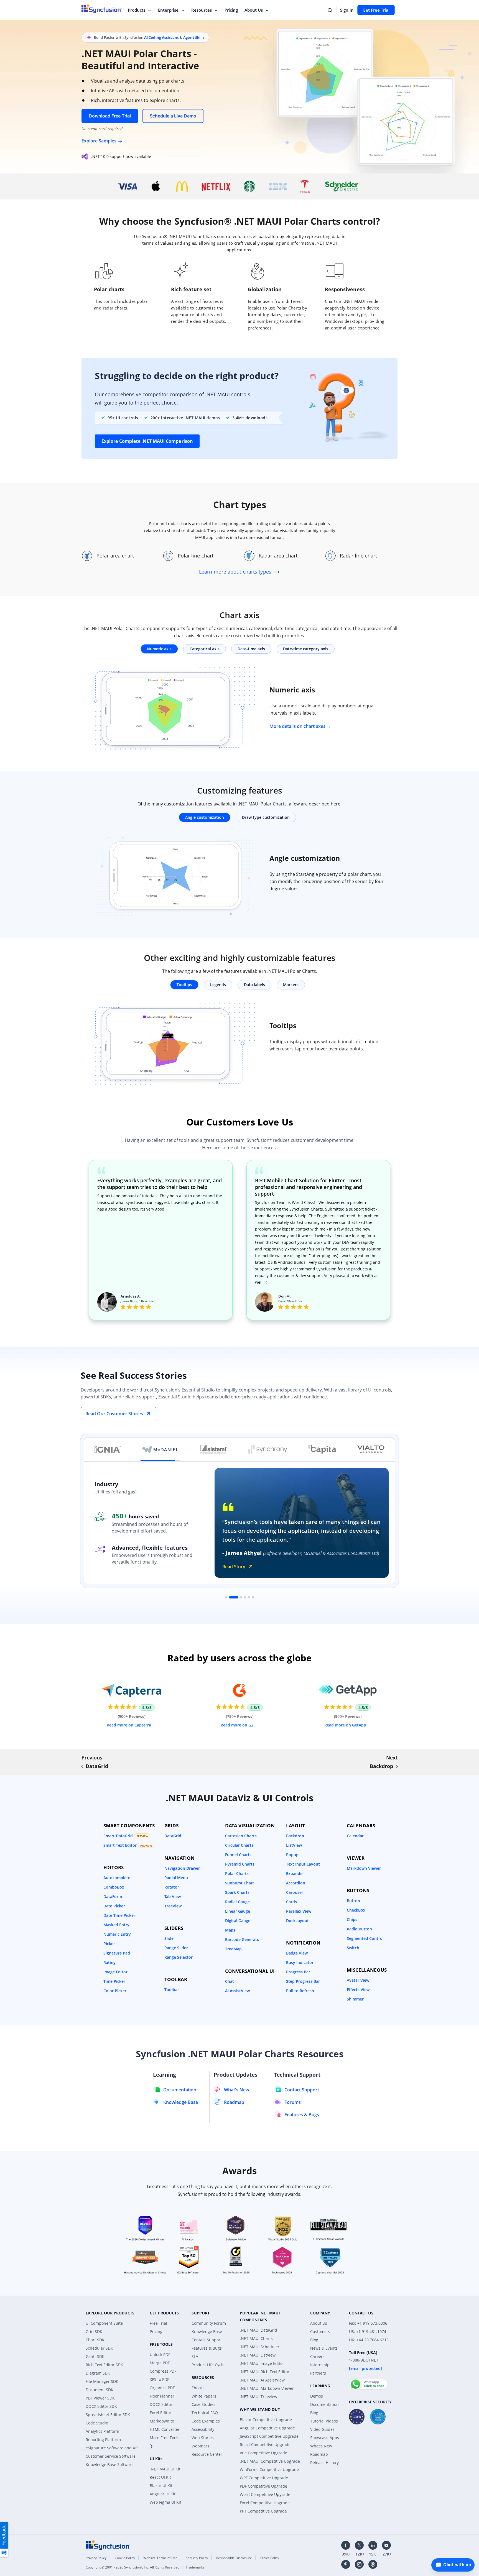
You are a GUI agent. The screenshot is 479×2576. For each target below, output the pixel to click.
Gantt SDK (95, 2356)
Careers (317, 2356)
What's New (321, 2446)
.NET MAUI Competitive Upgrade (270, 2461)
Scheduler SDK (99, 2348)
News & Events (324, 2348)
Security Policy (197, 2558)
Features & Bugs (207, 2348)
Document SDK (100, 2390)
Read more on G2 (238, 1725)
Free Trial (158, 2323)
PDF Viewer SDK (100, 2398)
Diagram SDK (98, 2373)
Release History (324, 2463)
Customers (320, 2331)
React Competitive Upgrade (265, 2445)
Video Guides (322, 2429)
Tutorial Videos (324, 2421)
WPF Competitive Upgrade (264, 2478)
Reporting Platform (103, 2440)
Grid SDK (94, 2331)
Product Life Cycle (208, 2365)
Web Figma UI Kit (165, 2502)
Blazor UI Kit (161, 2486)
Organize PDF (162, 2388)
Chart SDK (95, 2340)
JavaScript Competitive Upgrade (269, 2436)
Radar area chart (278, 556)
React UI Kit (160, 2477)
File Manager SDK (102, 2381)
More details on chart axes (297, 726)
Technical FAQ (205, 2413)
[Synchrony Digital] (268, 1449)
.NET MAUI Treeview (258, 2397)
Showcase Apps (325, 2438)
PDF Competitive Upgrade (263, 2486)
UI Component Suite (104, 2323)
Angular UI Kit (163, 2494)
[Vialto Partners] (371, 1449)
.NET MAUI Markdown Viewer (267, 2388)
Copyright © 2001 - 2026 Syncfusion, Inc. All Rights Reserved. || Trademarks (145, 2567)
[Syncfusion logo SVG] (102, 9)
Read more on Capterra (129, 1725)
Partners (318, 2373)
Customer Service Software (111, 2456)
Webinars (200, 2446)
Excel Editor (160, 2413)
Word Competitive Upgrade (265, 2494)
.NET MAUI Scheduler (260, 2347)
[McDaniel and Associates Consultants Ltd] (160, 1449)
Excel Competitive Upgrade (265, 2503)
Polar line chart (196, 556)
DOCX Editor (161, 2404)
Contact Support (207, 2340)
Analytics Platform (102, 2431)
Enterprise (168, 10)
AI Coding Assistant (161, 37)
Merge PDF (160, 2363)
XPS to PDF (159, 2379)
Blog (314, 2340)
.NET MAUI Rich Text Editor (265, 2372)
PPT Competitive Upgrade (263, 2511)
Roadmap (319, 2454)
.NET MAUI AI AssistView (262, 2380)
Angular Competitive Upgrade (267, 2428)
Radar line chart (359, 556)
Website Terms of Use (160, 2558)
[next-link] (397, 1767)
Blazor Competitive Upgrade (266, 2420)
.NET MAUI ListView (258, 2355)
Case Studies (203, 2404)
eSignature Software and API (112, 2448)
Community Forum (209, 2323)
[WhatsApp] (369, 2382)
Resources (202, 10)
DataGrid (97, 1766)
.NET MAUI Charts (256, 2338)
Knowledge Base (207, 2331)
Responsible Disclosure (234, 2558)
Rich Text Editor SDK (104, 2365)
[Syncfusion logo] (108, 2545)
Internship (320, 2365)
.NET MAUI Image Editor (262, 2363)
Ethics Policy (270, 2558)
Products (137, 10)
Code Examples (206, 2421)
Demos (317, 2396)
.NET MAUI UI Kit (165, 2469)
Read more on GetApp (346, 1725)
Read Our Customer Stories (114, 1414)
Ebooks (198, 2388)
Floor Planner (162, 2396)
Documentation (324, 2404)
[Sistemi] (214, 1449)
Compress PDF (163, 2371)
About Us (254, 10)
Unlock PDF (160, 2354)
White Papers (204, 2396)
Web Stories (203, 2438)
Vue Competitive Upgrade (263, 2453)
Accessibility (203, 2429)
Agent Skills (194, 37)
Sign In (347, 10)
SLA (195, 2356)
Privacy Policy (96, 2558)
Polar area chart (115, 556)
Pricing (231, 10)
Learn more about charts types (236, 572)
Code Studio (97, 2423)
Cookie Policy (125, 2558)
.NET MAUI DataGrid (258, 2330)
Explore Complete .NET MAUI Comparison (147, 441)
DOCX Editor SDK (101, 2406)
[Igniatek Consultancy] (108, 1449)
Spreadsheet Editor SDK (108, 2415)
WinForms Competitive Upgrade (269, 2469)
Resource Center (207, 2454)
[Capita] (322, 1449)
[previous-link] (82, 1767)
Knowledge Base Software (110, 2464)
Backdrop (381, 1766)
